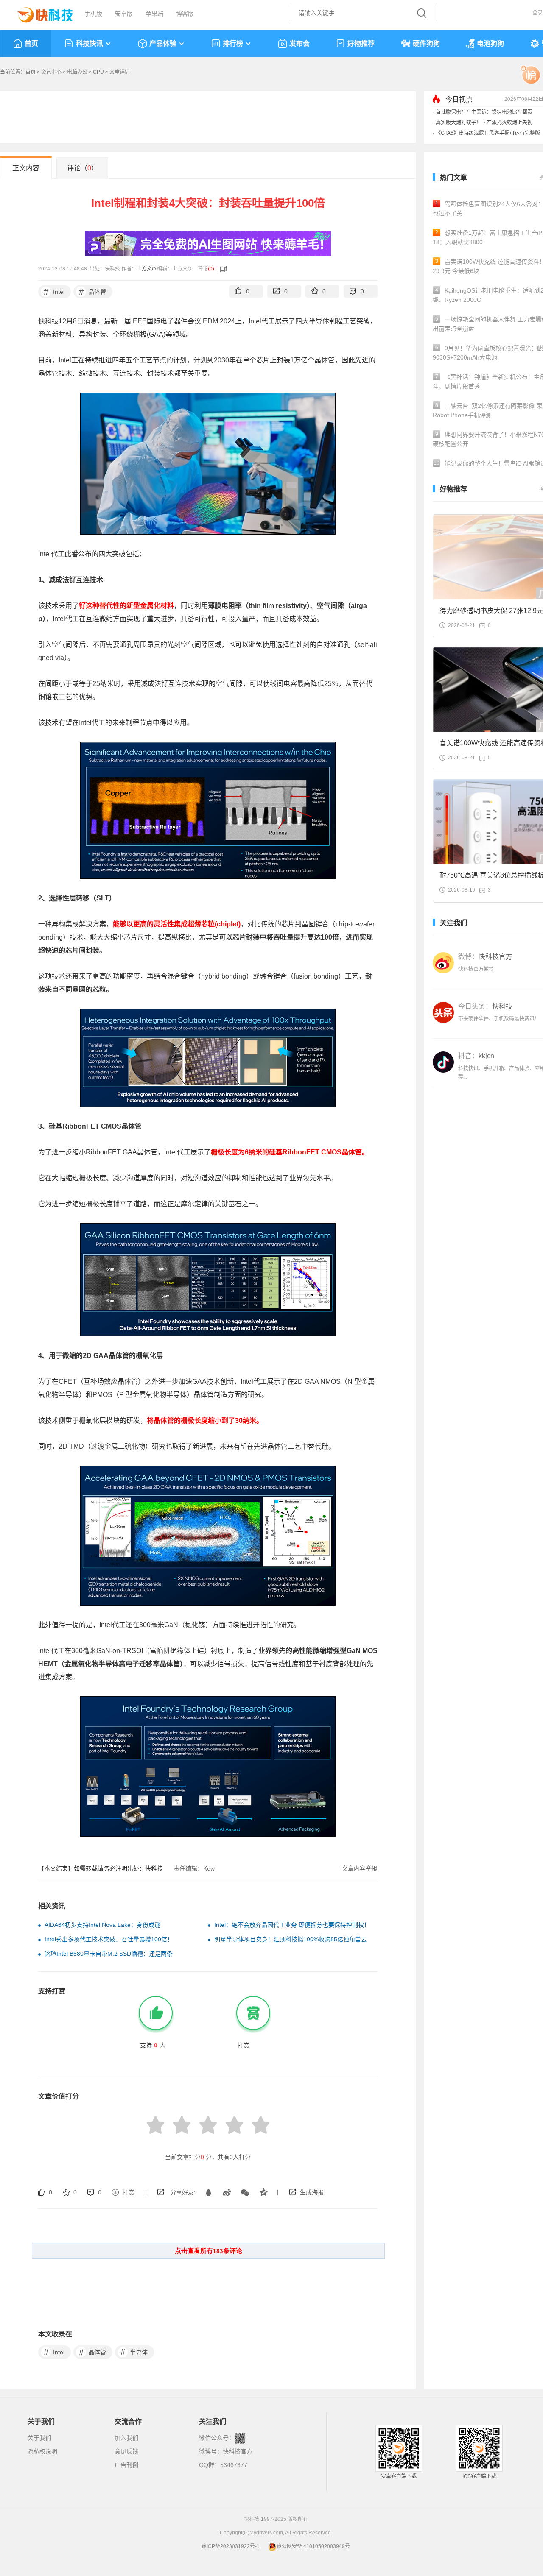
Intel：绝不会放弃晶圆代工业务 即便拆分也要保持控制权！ (292, 1925)
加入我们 (126, 2438)
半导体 (134, 2352)
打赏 (129, 2192)
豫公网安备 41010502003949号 (313, 2546)
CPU (98, 72)
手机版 (93, 14)
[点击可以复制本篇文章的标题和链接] (221, 269)
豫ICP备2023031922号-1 (231, 2546)
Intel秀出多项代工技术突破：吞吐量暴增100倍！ (109, 1939)
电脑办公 (77, 72)
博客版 (185, 14)
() (211, 269)
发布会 (299, 43)
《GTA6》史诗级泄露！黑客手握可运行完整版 (488, 133)
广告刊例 (126, 2465)
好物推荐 (361, 43)
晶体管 (93, 292)
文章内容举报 (360, 1868)
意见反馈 (126, 2451)
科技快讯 (90, 43)
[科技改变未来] (39, 13)
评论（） (83, 168)
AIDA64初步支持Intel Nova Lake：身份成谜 (102, 1925)
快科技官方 (238, 2451)
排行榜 (233, 43)
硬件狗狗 (426, 43)
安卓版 (124, 14)
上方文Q (146, 269)
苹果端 (154, 14)
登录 (537, 13)
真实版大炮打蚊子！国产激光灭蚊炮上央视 (484, 123)
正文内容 (26, 168)
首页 (31, 43)
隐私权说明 (42, 2451)
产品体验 (163, 43)
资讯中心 (51, 72)
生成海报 (312, 2192)
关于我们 (39, 2438)
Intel (54, 292)
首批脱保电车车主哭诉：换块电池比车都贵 (484, 112)
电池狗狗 (490, 43)
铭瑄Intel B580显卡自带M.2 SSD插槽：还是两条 (109, 1954)
